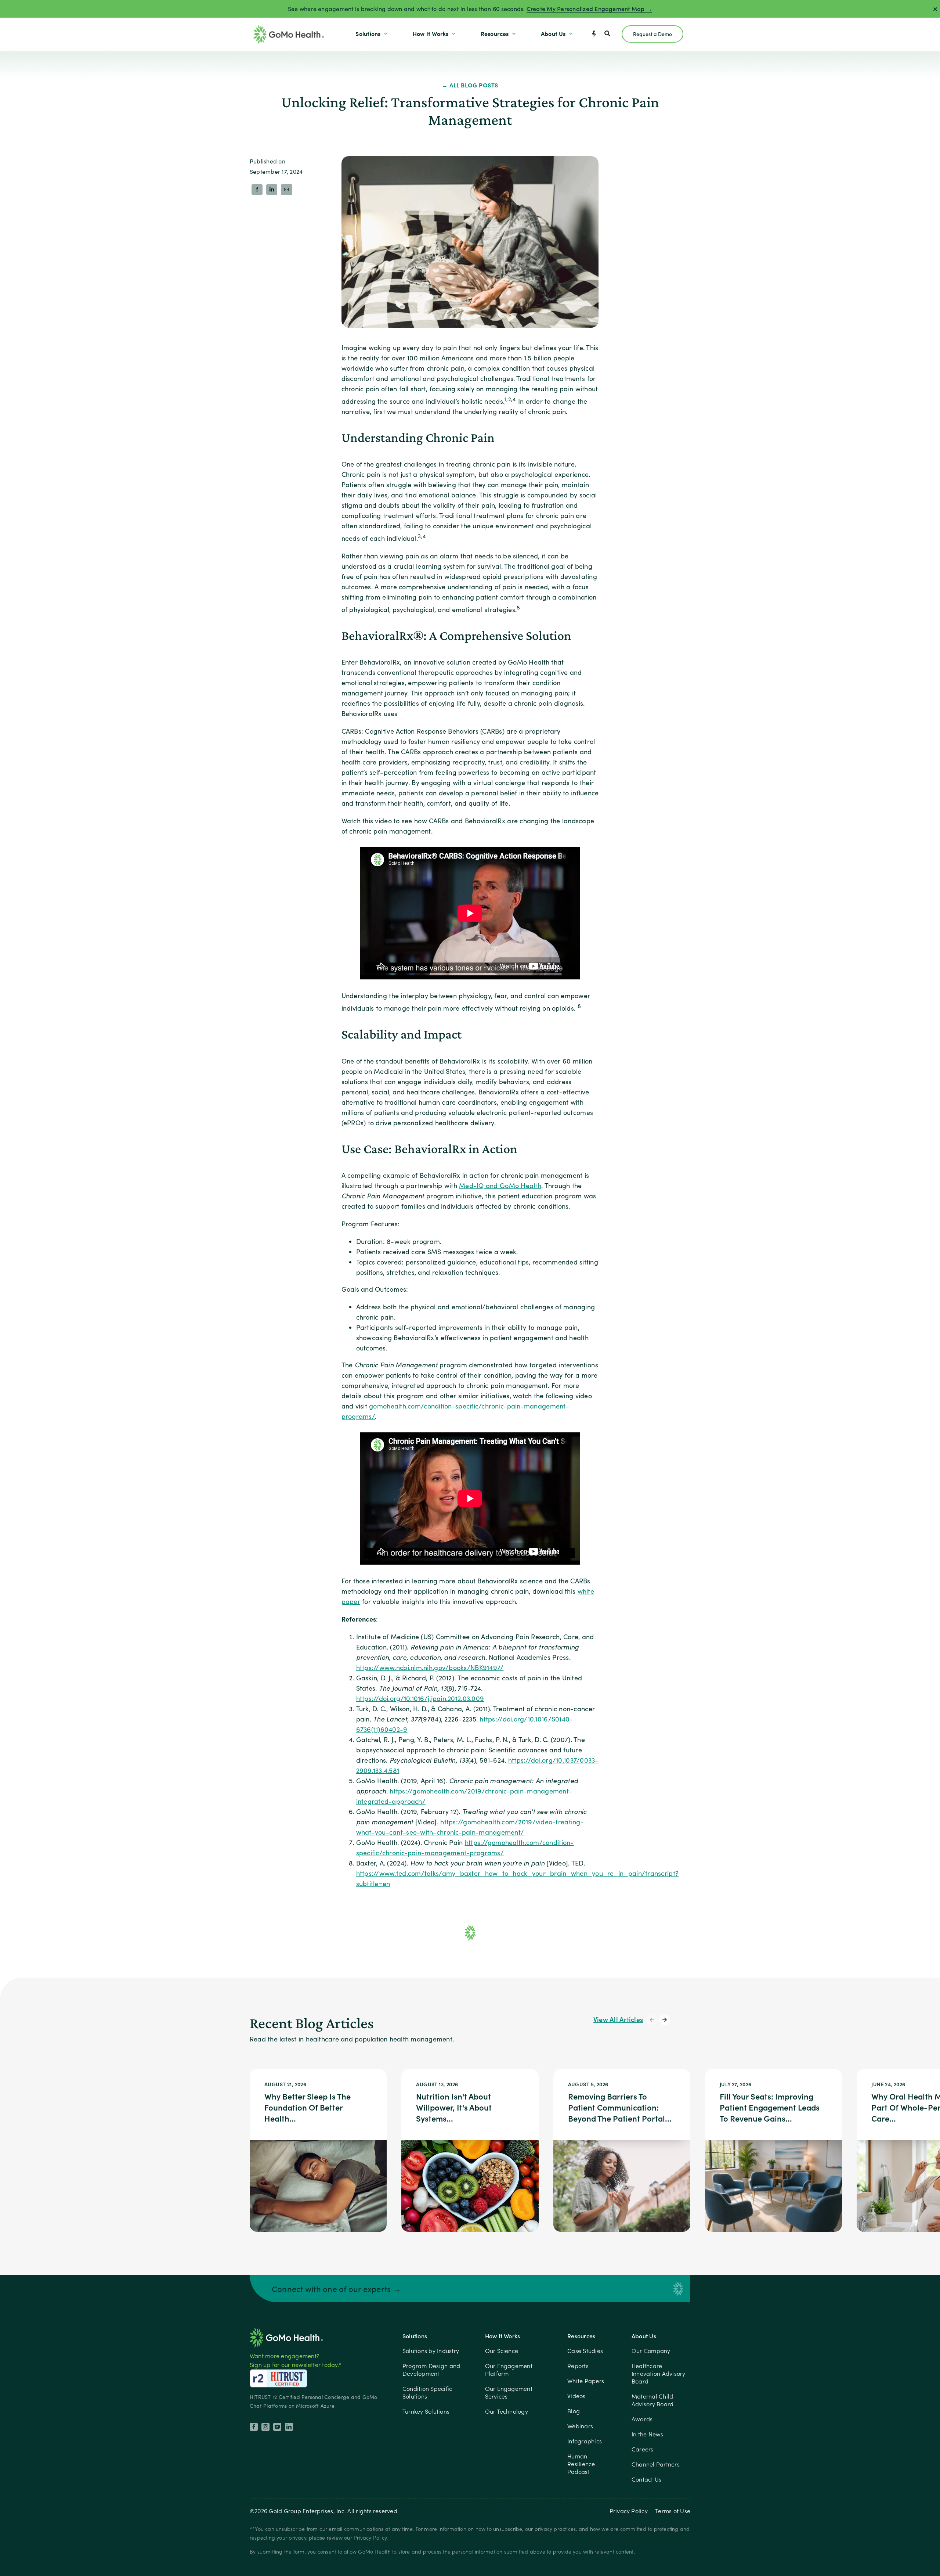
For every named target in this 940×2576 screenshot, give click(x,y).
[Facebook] (257, 190)
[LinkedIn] (272, 190)
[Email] (286, 190)
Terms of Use (673, 2511)
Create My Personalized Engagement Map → (589, 9)
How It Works (503, 2336)
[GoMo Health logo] (286, 2330)
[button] (652, 2020)
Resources (581, 2336)
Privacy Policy (629, 2511)
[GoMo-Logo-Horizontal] (289, 28)
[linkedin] (289, 2427)
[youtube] (277, 2427)
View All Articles (618, 2019)
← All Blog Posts (470, 85)
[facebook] (254, 2427)
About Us (644, 2336)
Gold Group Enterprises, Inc (306, 2511)
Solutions (415, 2336)
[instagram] (265, 2427)
